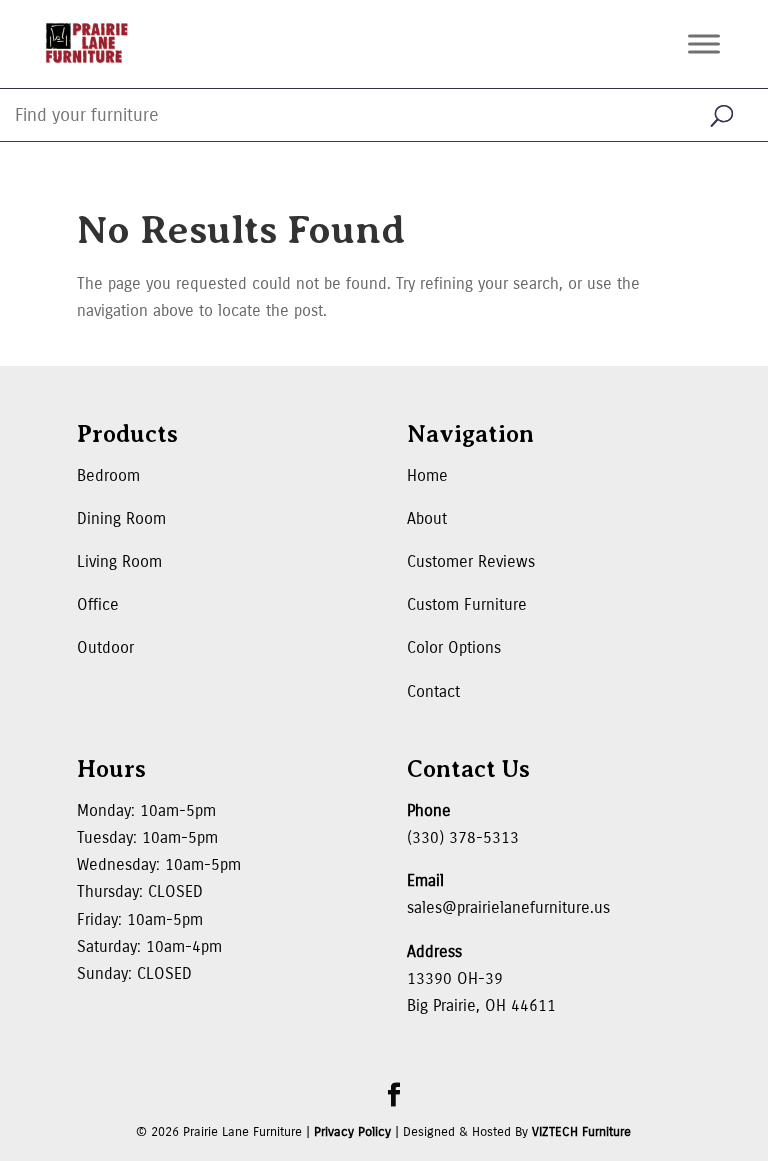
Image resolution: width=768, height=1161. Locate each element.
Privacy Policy (352, 1132)
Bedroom (108, 475)
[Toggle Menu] (704, 43)
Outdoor (105, 647)
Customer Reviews (471, 561)
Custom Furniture (467, 604)
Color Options (454, 647)
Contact (433, 691)
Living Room (119, 561)
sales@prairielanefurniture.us (508, 907)
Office (98, 604)
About (427, 518)
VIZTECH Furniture (581, 1132)
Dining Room (121, 518)
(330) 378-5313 (463, 837)
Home (427, 475)
